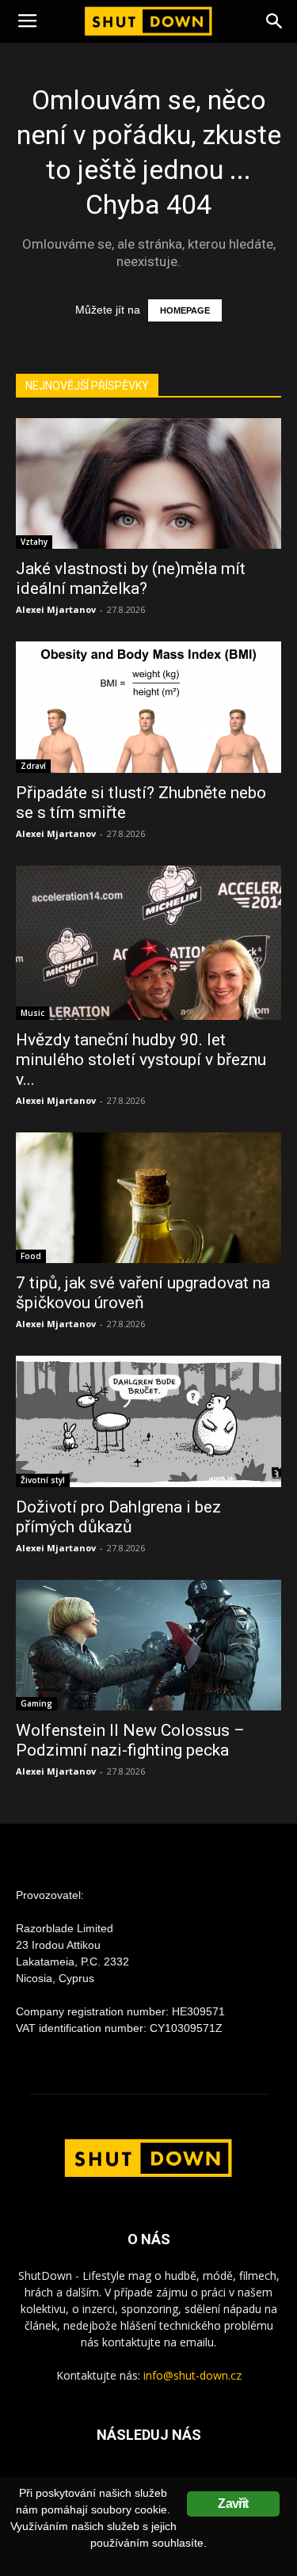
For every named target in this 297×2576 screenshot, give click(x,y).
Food (31, 1256)
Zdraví (33, 766)
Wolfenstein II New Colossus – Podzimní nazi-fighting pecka (130, 1740)
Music (32, 1013)
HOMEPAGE (185, 310)
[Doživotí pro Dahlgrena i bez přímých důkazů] (148, 1421)
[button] (275, 21)
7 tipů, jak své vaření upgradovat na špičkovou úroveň (143, 1293)
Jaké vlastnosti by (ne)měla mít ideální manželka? (131, 578)
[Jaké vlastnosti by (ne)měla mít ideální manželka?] (148, 483)
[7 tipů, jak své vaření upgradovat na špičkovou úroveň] (148, 1198)
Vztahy (34, 542)
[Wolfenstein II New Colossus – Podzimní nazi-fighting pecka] (148, 1645)
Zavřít (233, 2504)
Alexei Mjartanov (56, 609)
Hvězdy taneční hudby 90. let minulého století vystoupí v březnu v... (141, 1060)
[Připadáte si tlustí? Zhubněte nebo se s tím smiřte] (148, 707)
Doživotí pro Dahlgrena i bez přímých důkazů (118, 1517)
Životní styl (43, 1480)
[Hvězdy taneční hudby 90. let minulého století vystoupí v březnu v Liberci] (148, 943)
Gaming (36, 1703)
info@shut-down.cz (192, 2375)
